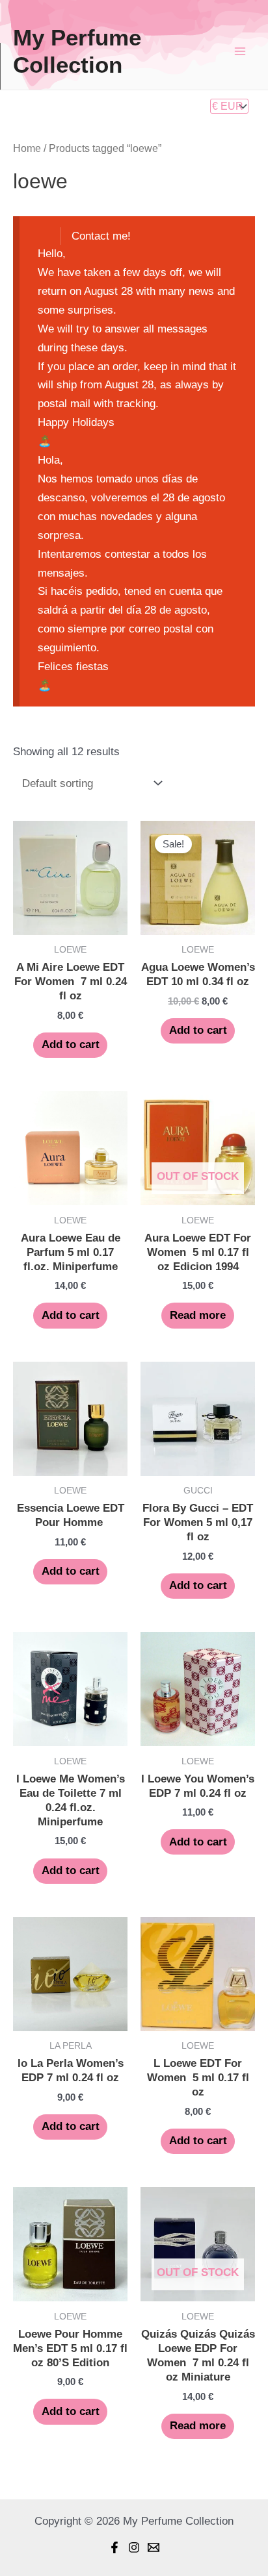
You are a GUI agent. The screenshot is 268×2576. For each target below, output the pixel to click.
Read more (198, 1315)
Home (27, 148)
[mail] (154, 2547)
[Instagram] (134, 2547)
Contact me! (101, 236)
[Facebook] (114, 2547)
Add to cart (71, 1044)
